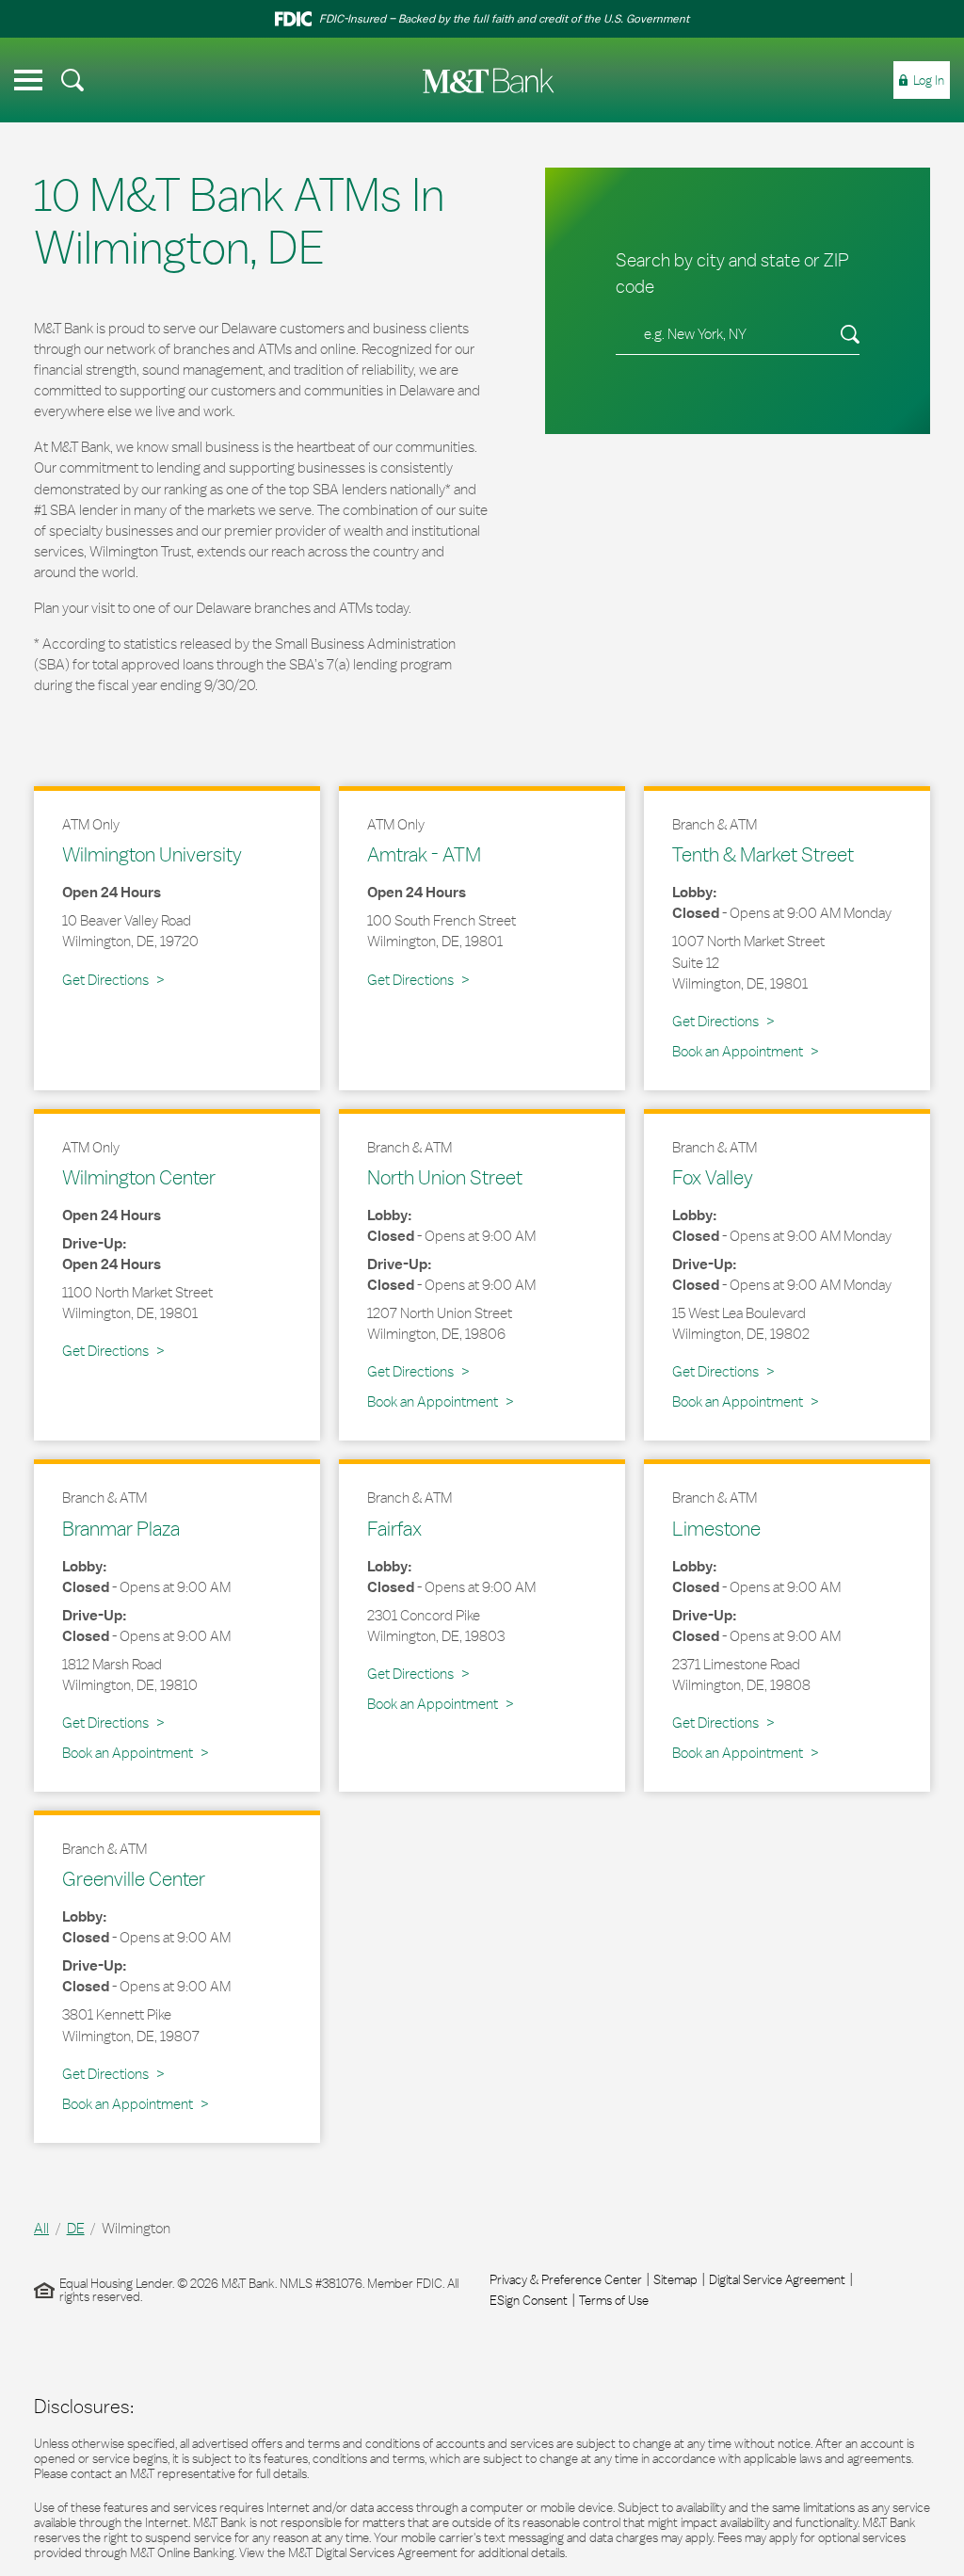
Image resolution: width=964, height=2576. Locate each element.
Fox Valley (713, 1177)
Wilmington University (152, 854)
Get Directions (113, 979)
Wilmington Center (139, 1177)
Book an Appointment (738, 1051)
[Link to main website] (489, 80)
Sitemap (675, 2279)
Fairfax (394, 1528)
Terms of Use (614, 2300)
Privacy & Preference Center (566, 2279)
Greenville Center (134, 1878)
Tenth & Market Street (763, 854)
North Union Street (445, 1177)
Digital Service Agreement (777, 2279)
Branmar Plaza (121, 1528)
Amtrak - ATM (424, 854)
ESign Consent (529, 2300)
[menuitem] (72, 80)
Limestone (716, 1528)
